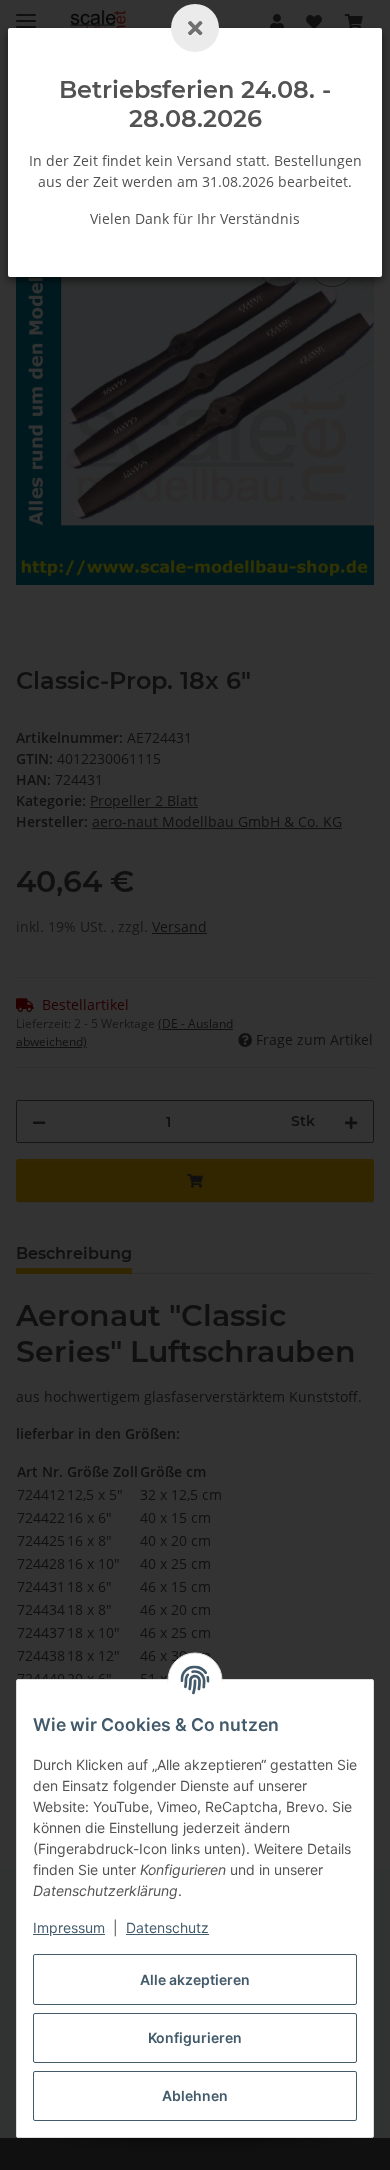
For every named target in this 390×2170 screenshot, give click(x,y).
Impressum (69, 1927)
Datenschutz (167, 1927)
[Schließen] (195, 28)
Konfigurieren (195, 2037)
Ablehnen (195, 2095)
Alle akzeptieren (195, 1979)
